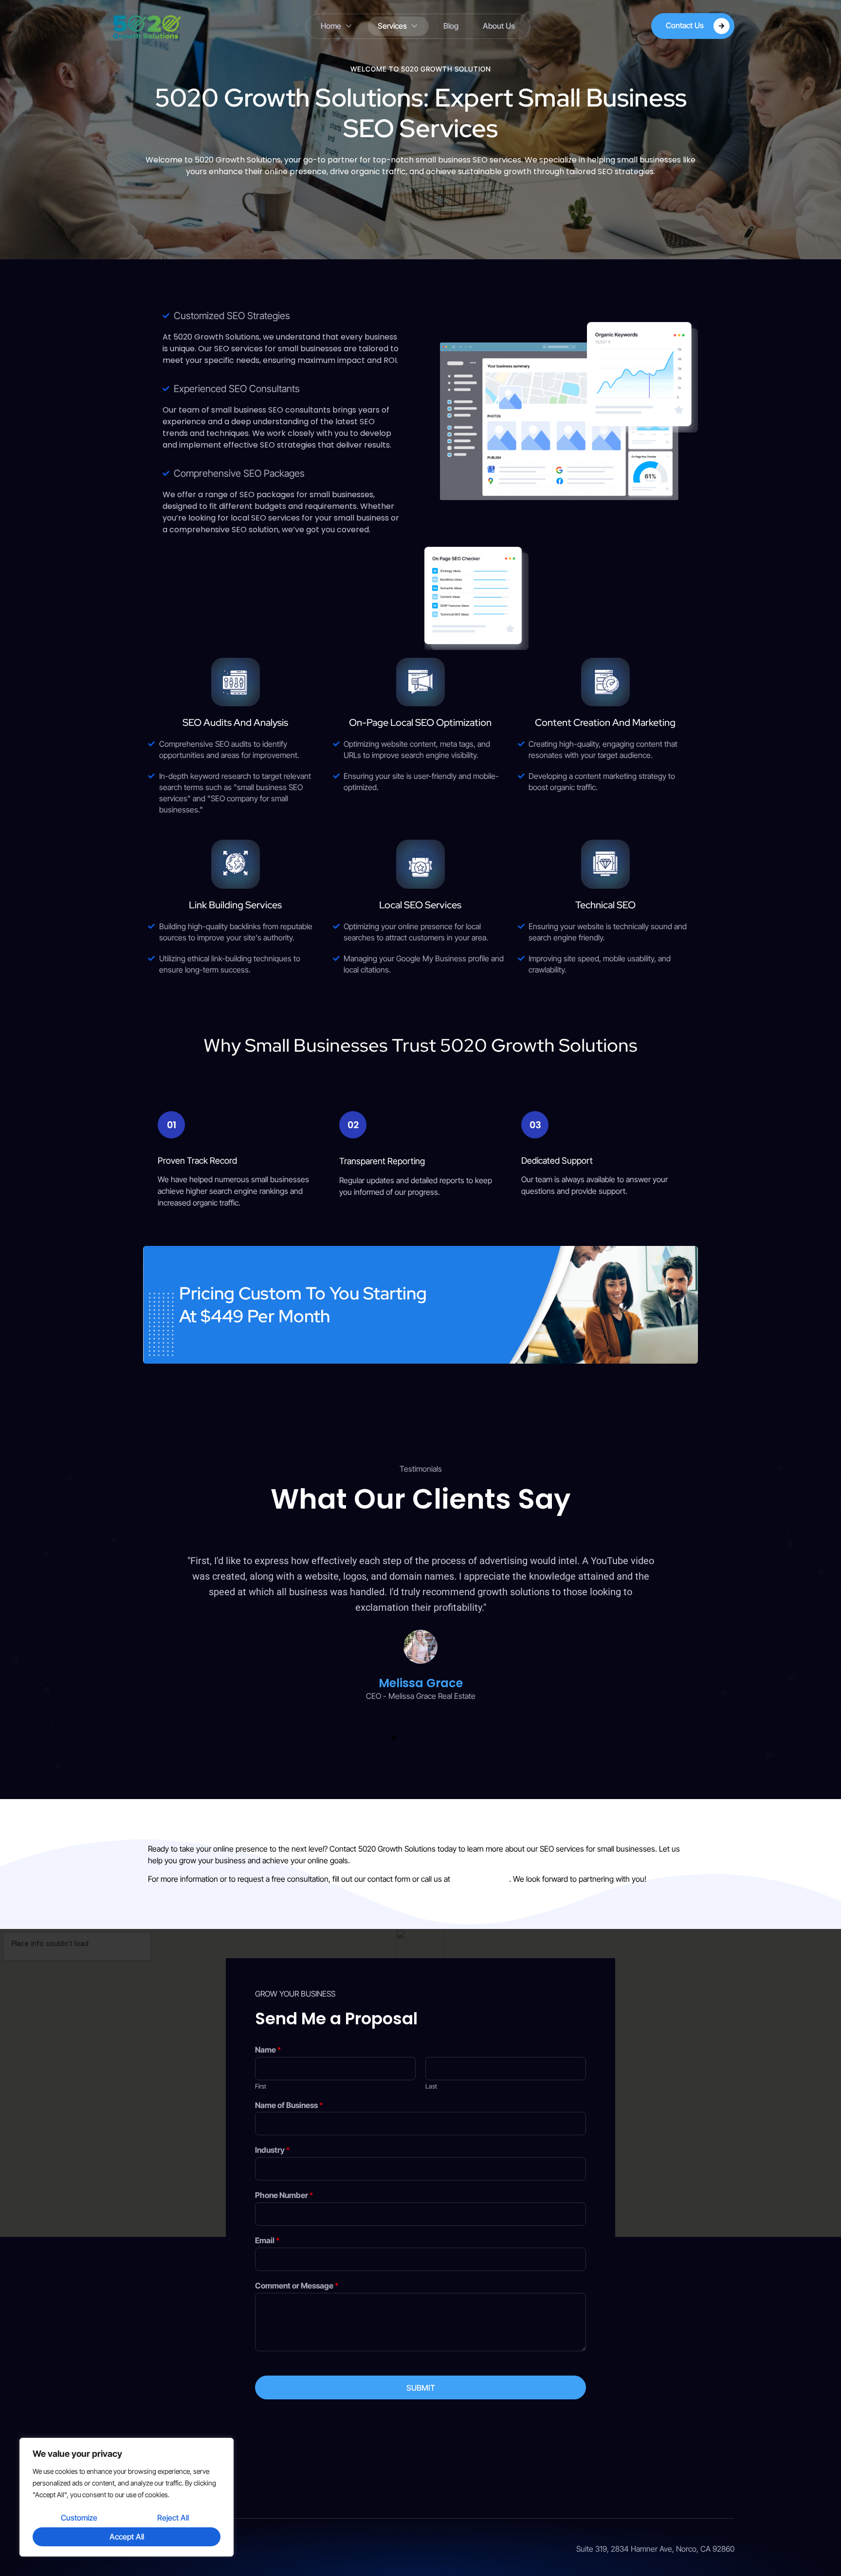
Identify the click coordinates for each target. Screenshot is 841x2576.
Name (268, 2050)
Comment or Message (297, 2286)
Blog (451, 26)
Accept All (127, 2537)
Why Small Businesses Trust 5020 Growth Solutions (420, 1045)
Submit (421, 2388)
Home (331, 26)
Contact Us (685, 25)
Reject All (173, 2518)
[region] (127, 2497)
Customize (79, 2518)
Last (431, 2086)
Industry (272, 2150)
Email (267, 2240)
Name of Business (289, 2105)
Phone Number (284, 2195)
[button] (394, 1738)
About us (499, 26)
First (261, 2086)
